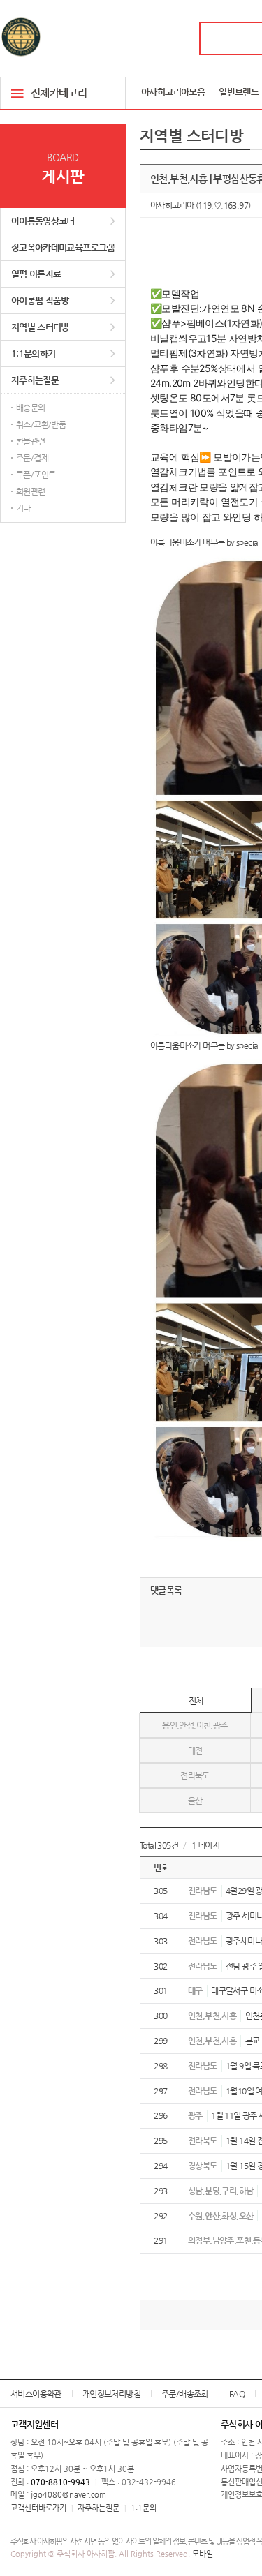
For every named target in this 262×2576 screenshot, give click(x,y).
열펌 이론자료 (36, 274)
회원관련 (31, 491)
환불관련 (31, 441)
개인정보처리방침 (111, 2394)
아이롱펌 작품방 (40, 300)
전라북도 (195, 1775)
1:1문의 (144, 2508)
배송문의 (31, 408)
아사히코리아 (172, 205)
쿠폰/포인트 (36, 475)
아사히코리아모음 (173, 92)
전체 (196, 1701)
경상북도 (203, 2166)
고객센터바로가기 (38, 2508)
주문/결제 (32, 458)
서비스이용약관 (36, 2394)
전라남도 (203, 1891)
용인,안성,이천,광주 (195, 1725)
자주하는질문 (35, 380)
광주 (195, 2115)
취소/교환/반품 (41, 424)
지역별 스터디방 (40, 327)
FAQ (237, 2394)
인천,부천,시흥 (212, 2016)
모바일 (203, 2554)
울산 (195, 1801)
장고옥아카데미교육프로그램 (63, 247)
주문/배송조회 (185, 2394)
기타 (23, 508)
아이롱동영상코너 (43, 221)
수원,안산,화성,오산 (220, 2216)
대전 (195, 1750)
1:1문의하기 (33, 353)
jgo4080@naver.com (68, 2495)
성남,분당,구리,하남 (220, 2191)
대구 (195, 1990)
